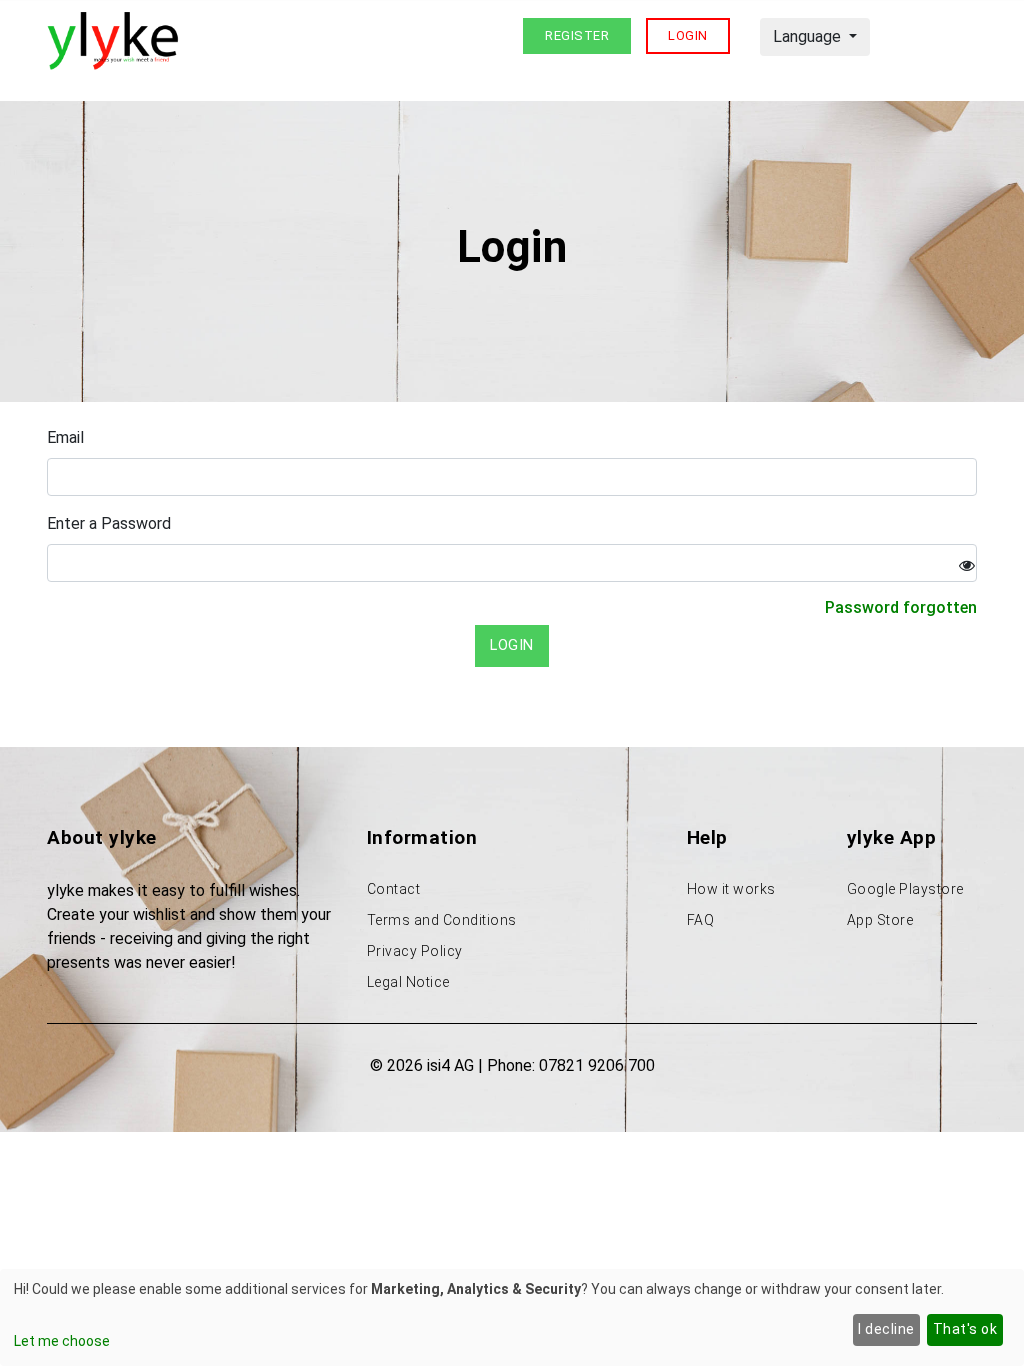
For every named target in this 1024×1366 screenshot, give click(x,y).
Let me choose (62, 1341)
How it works (731, 889)
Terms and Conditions (442, 920)
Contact (394, 889)
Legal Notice (408, 982)
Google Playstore (905, 889)
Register (577, 35)
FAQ (701, 920)
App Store (880, 920)
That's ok (965, 1329)
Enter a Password (109, 523)
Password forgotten (901, 607)
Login (688, 35)
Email (65, 437)
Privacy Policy (415, 951)
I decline (886, 1329)
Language (809, 36)
